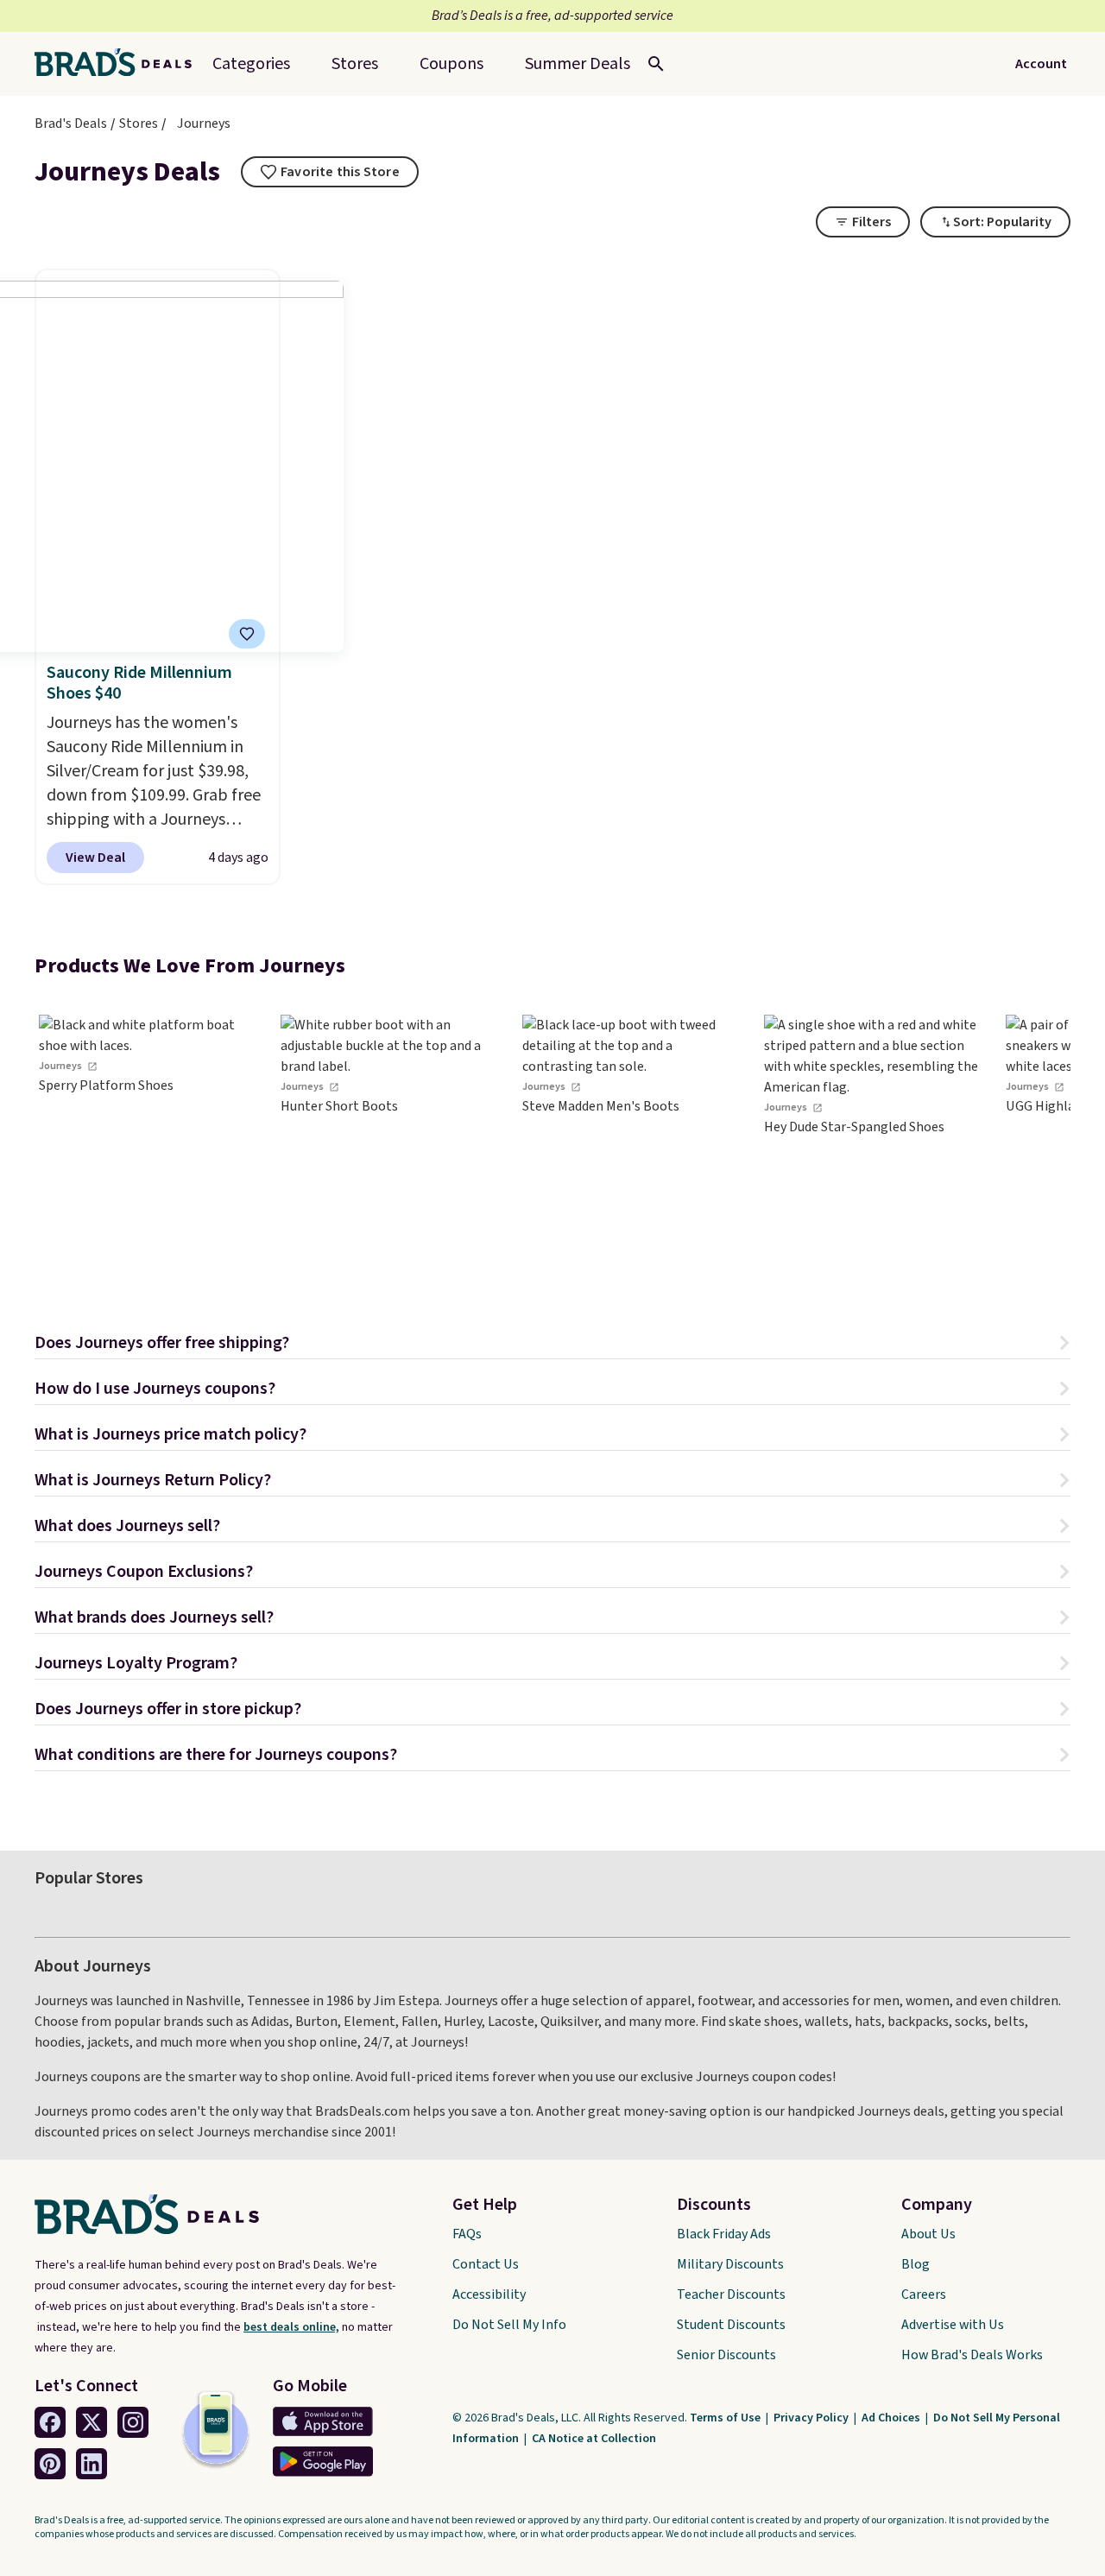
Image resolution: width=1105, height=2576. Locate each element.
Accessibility (489, 2294)
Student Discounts (731, 2325)
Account (1041, 64)
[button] (552, 1345)
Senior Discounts (726, 2355)
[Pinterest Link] (50, 2464)
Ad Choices (892, 2418)
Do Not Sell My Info (509, 2325)
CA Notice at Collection (594, 2439)
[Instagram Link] (133, 2422)
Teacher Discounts (731, 2294)
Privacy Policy (812, 2418)
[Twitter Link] (92, 2422)
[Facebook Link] (50, 2422)
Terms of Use (726, 2418)
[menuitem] (578, 64)
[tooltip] (330, 172)
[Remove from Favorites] (247, 634)
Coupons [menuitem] (451, 64)
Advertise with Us (953, 2325)
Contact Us (486, 2264)
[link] (147, 1145)
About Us (928, 2234)
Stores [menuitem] (355, 64)
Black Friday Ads (724, 2234)
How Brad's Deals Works (972, 2355)
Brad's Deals (71, 123)
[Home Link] (120, 64)
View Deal (95, 858)
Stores (139, 123)
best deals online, (291, 2327)
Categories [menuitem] (251, 64)
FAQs (467, 2234)
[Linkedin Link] (92, 2464)
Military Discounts (730, 2264)
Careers (924, 2294)
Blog (916, 2264)
